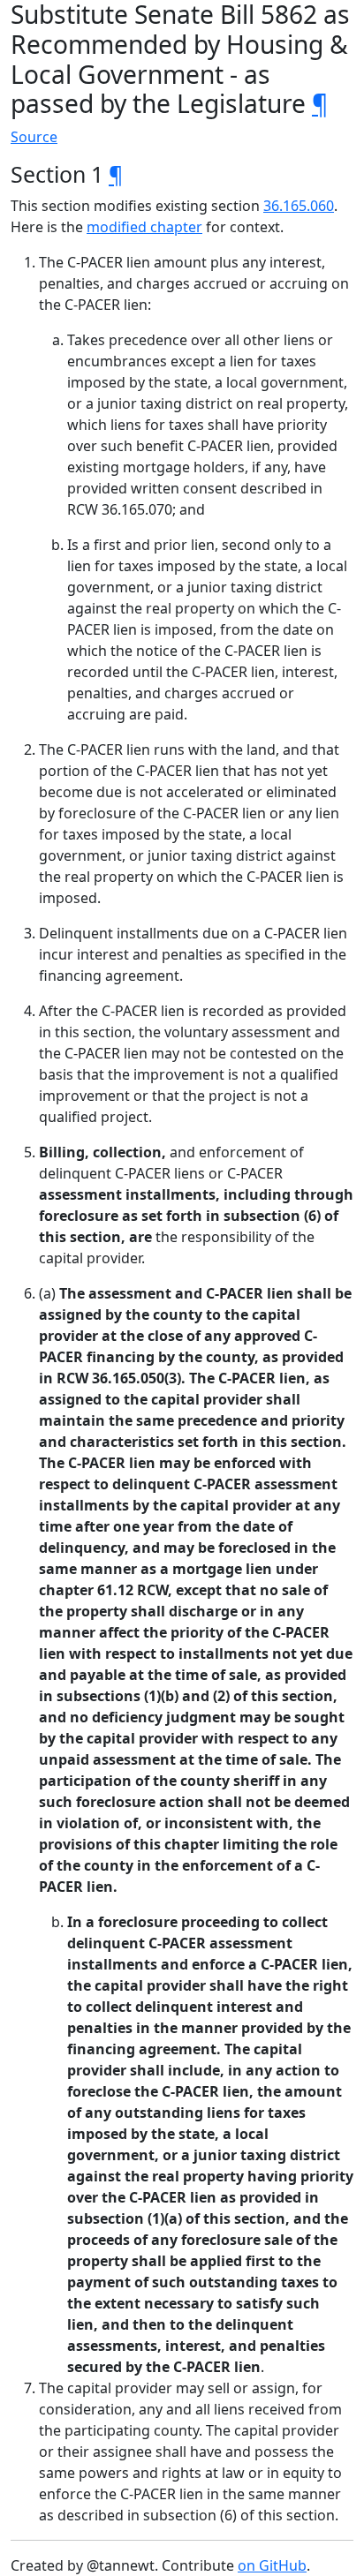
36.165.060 (299, 206)
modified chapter (144, 227)
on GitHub (272, 2565)
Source (34, 137)
